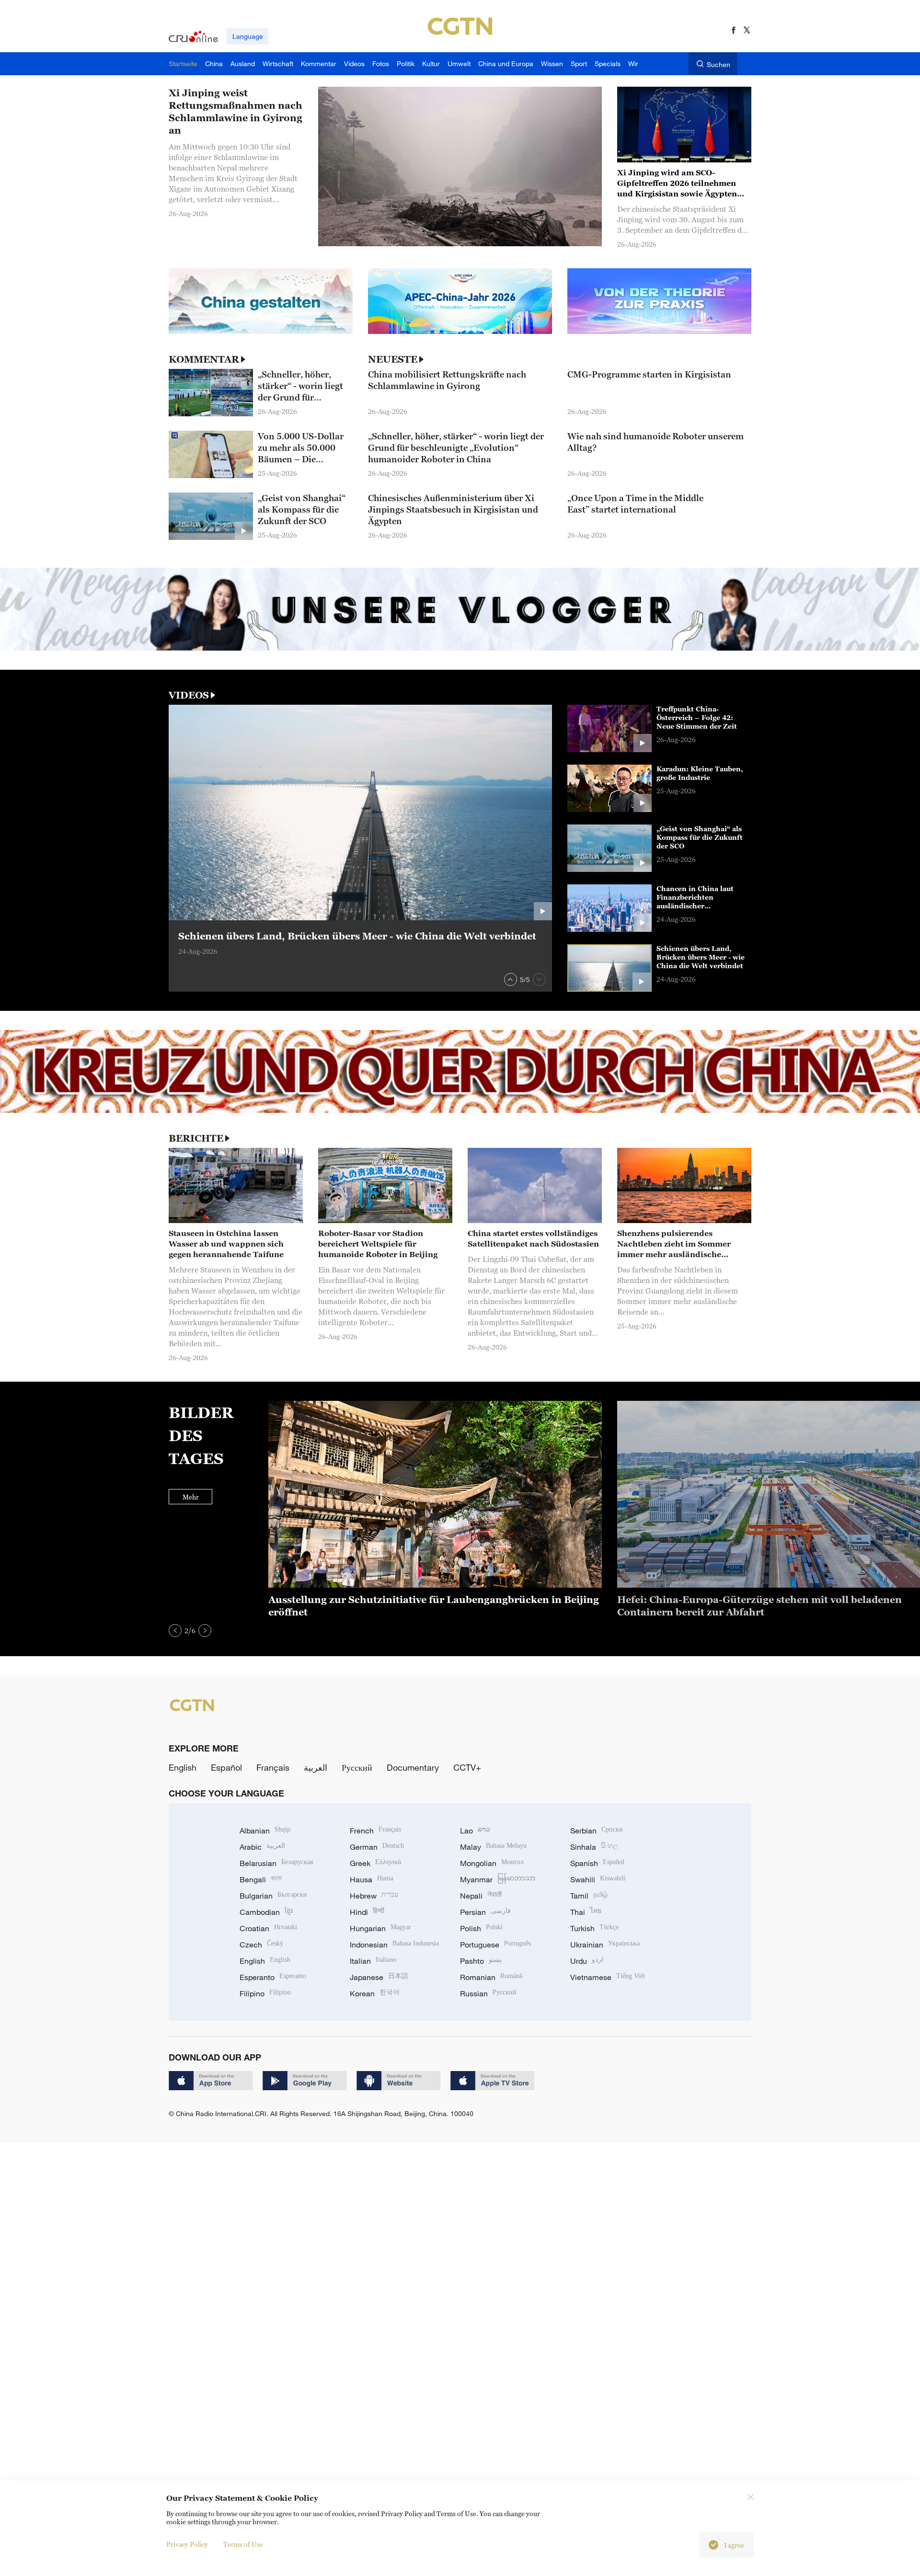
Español (226, 1767)
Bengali (261, 1879)
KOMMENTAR (204, 359)
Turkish (594, 1928)
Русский (357, 1767)
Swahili (598, 1879)
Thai (586, 1912)
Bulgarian (273, 1896)
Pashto (481, 1961)
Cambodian (266, 1912)
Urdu (587, 1961)
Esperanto (273, 1977)
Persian (485, 1912)
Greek (375, 1863)
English (183, 1767)
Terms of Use (243, 2544)
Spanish (597, 1863)
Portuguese (495, 1945)
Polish (481, 1928)
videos (189, 695)
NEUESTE (393, 359)
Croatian (268, 1928)
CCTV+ (467, 1767)
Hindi (367, 1912)
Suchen (719, 64)
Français (273, 1767)
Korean (375, 1993)
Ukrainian (605, 1945)
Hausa (372, 1879)
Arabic (262, 1847)
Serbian (597, 1831)
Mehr (191, 1497)
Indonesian (394, 1945)
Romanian (491, 1977)
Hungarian (380, 1928)
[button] (511, 979)
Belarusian (276, 1863)
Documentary (413, 1767)
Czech (261, 1945)
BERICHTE (196, 1138)
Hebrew (374, 1896)
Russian (488, 1993)
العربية (316, 1767)
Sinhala (594, 1847)
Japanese (379, 1977)
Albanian (265, 1831)
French (375, 1831)
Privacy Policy (187, 2544)
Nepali (481, 1896)
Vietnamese (608, 1977)
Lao (475, 1831)
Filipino (265, 1993)
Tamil (589, 1896)
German (377, 1847)
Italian (373, 1961)
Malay (493, 1847)
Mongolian (492, 1863)
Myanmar (498, 1879)
